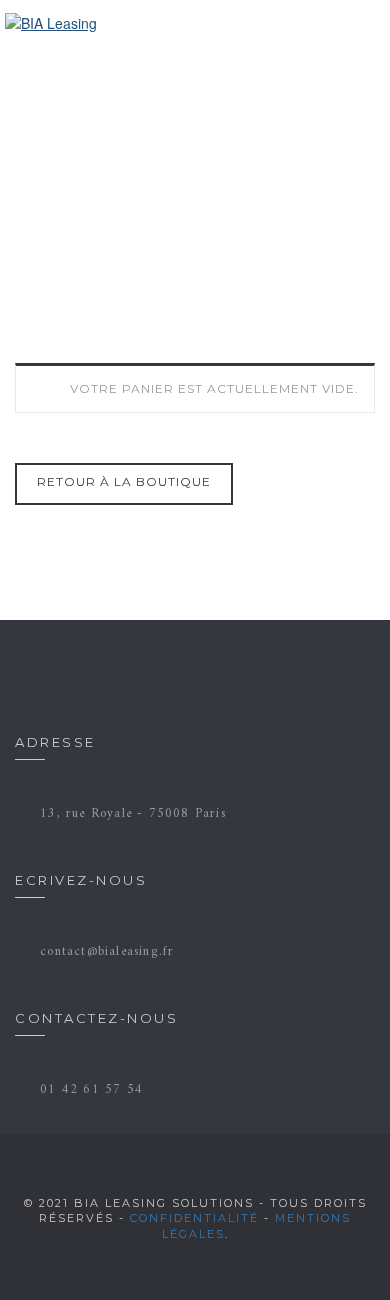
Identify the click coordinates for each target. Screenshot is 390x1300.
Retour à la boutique (124, 481)
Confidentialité (194, 1218)
